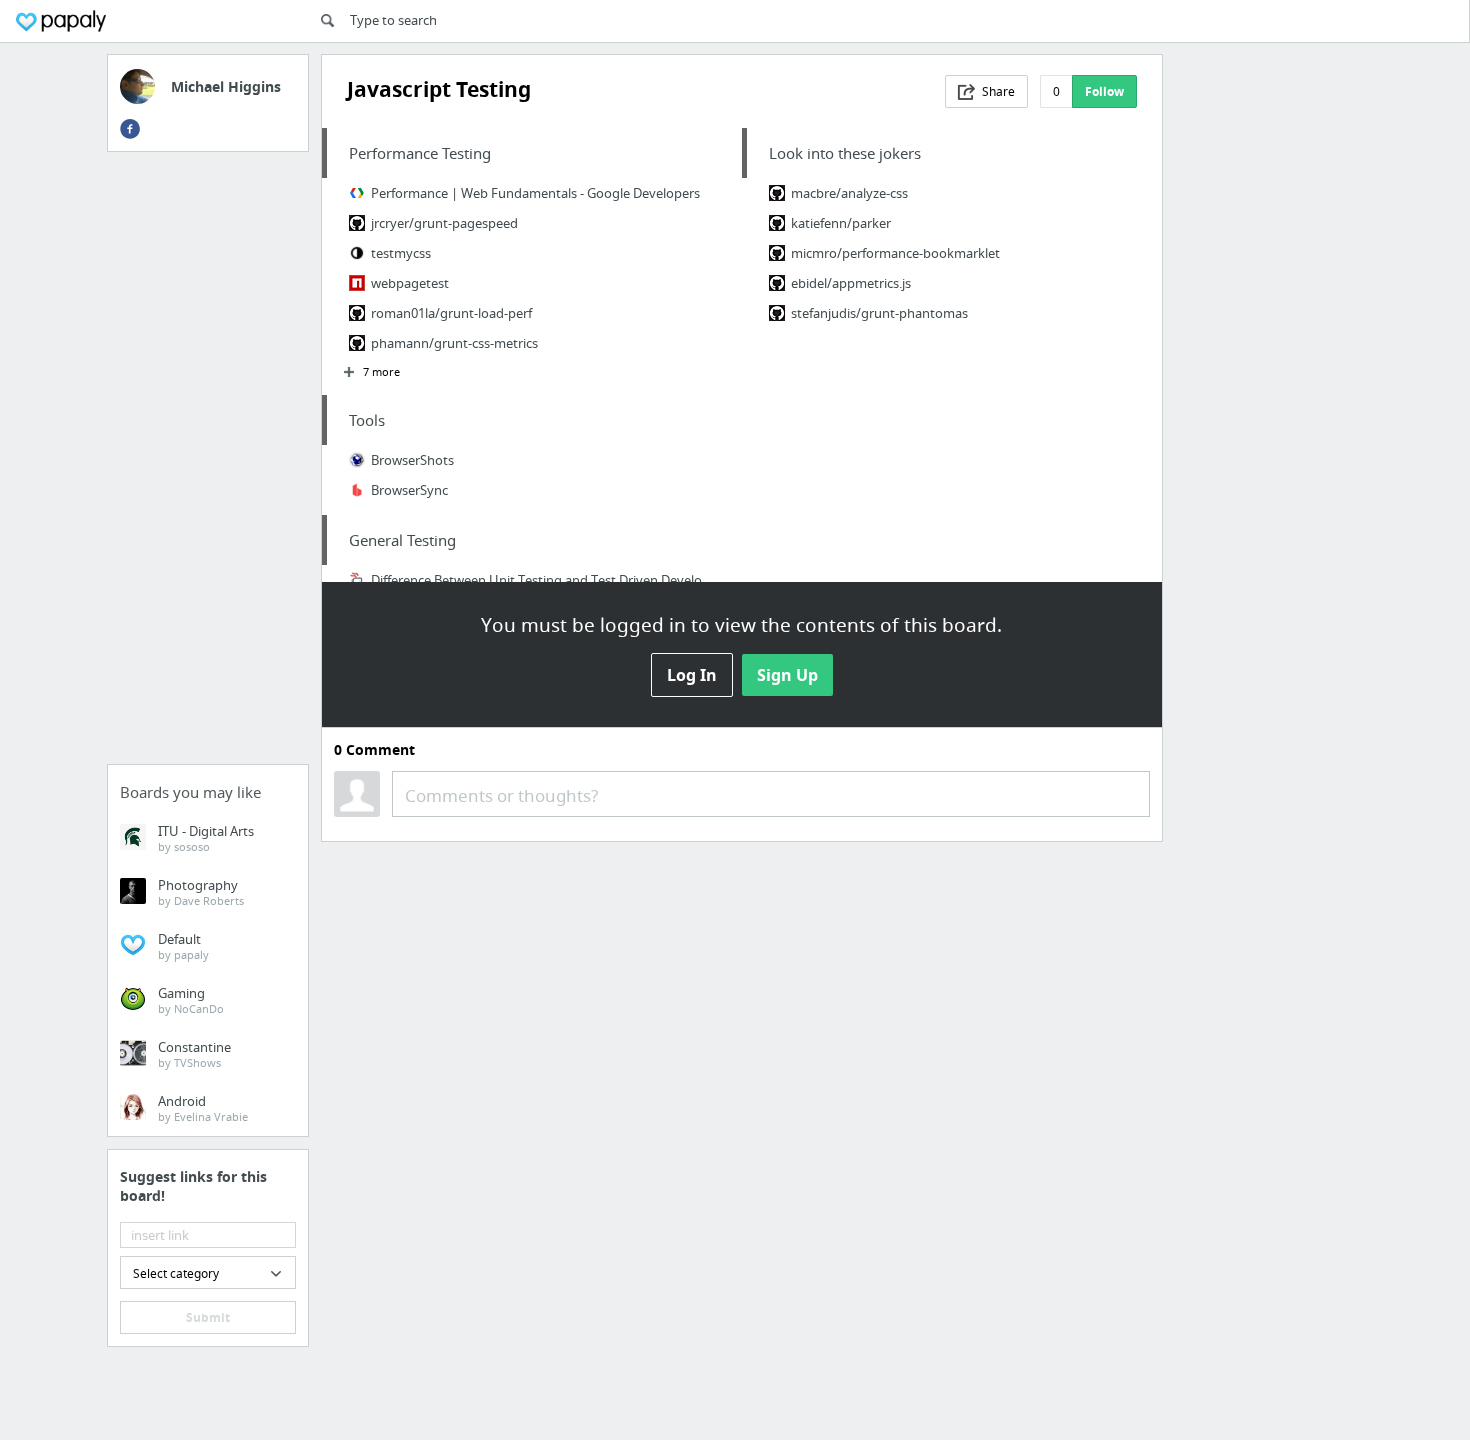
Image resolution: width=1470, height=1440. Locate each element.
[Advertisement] (208, 464)
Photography (201, 892)
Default (183, 946)
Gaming (191, 1000)
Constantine (194, 1054)
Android (203, 1108)
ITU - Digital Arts (206, 838)
